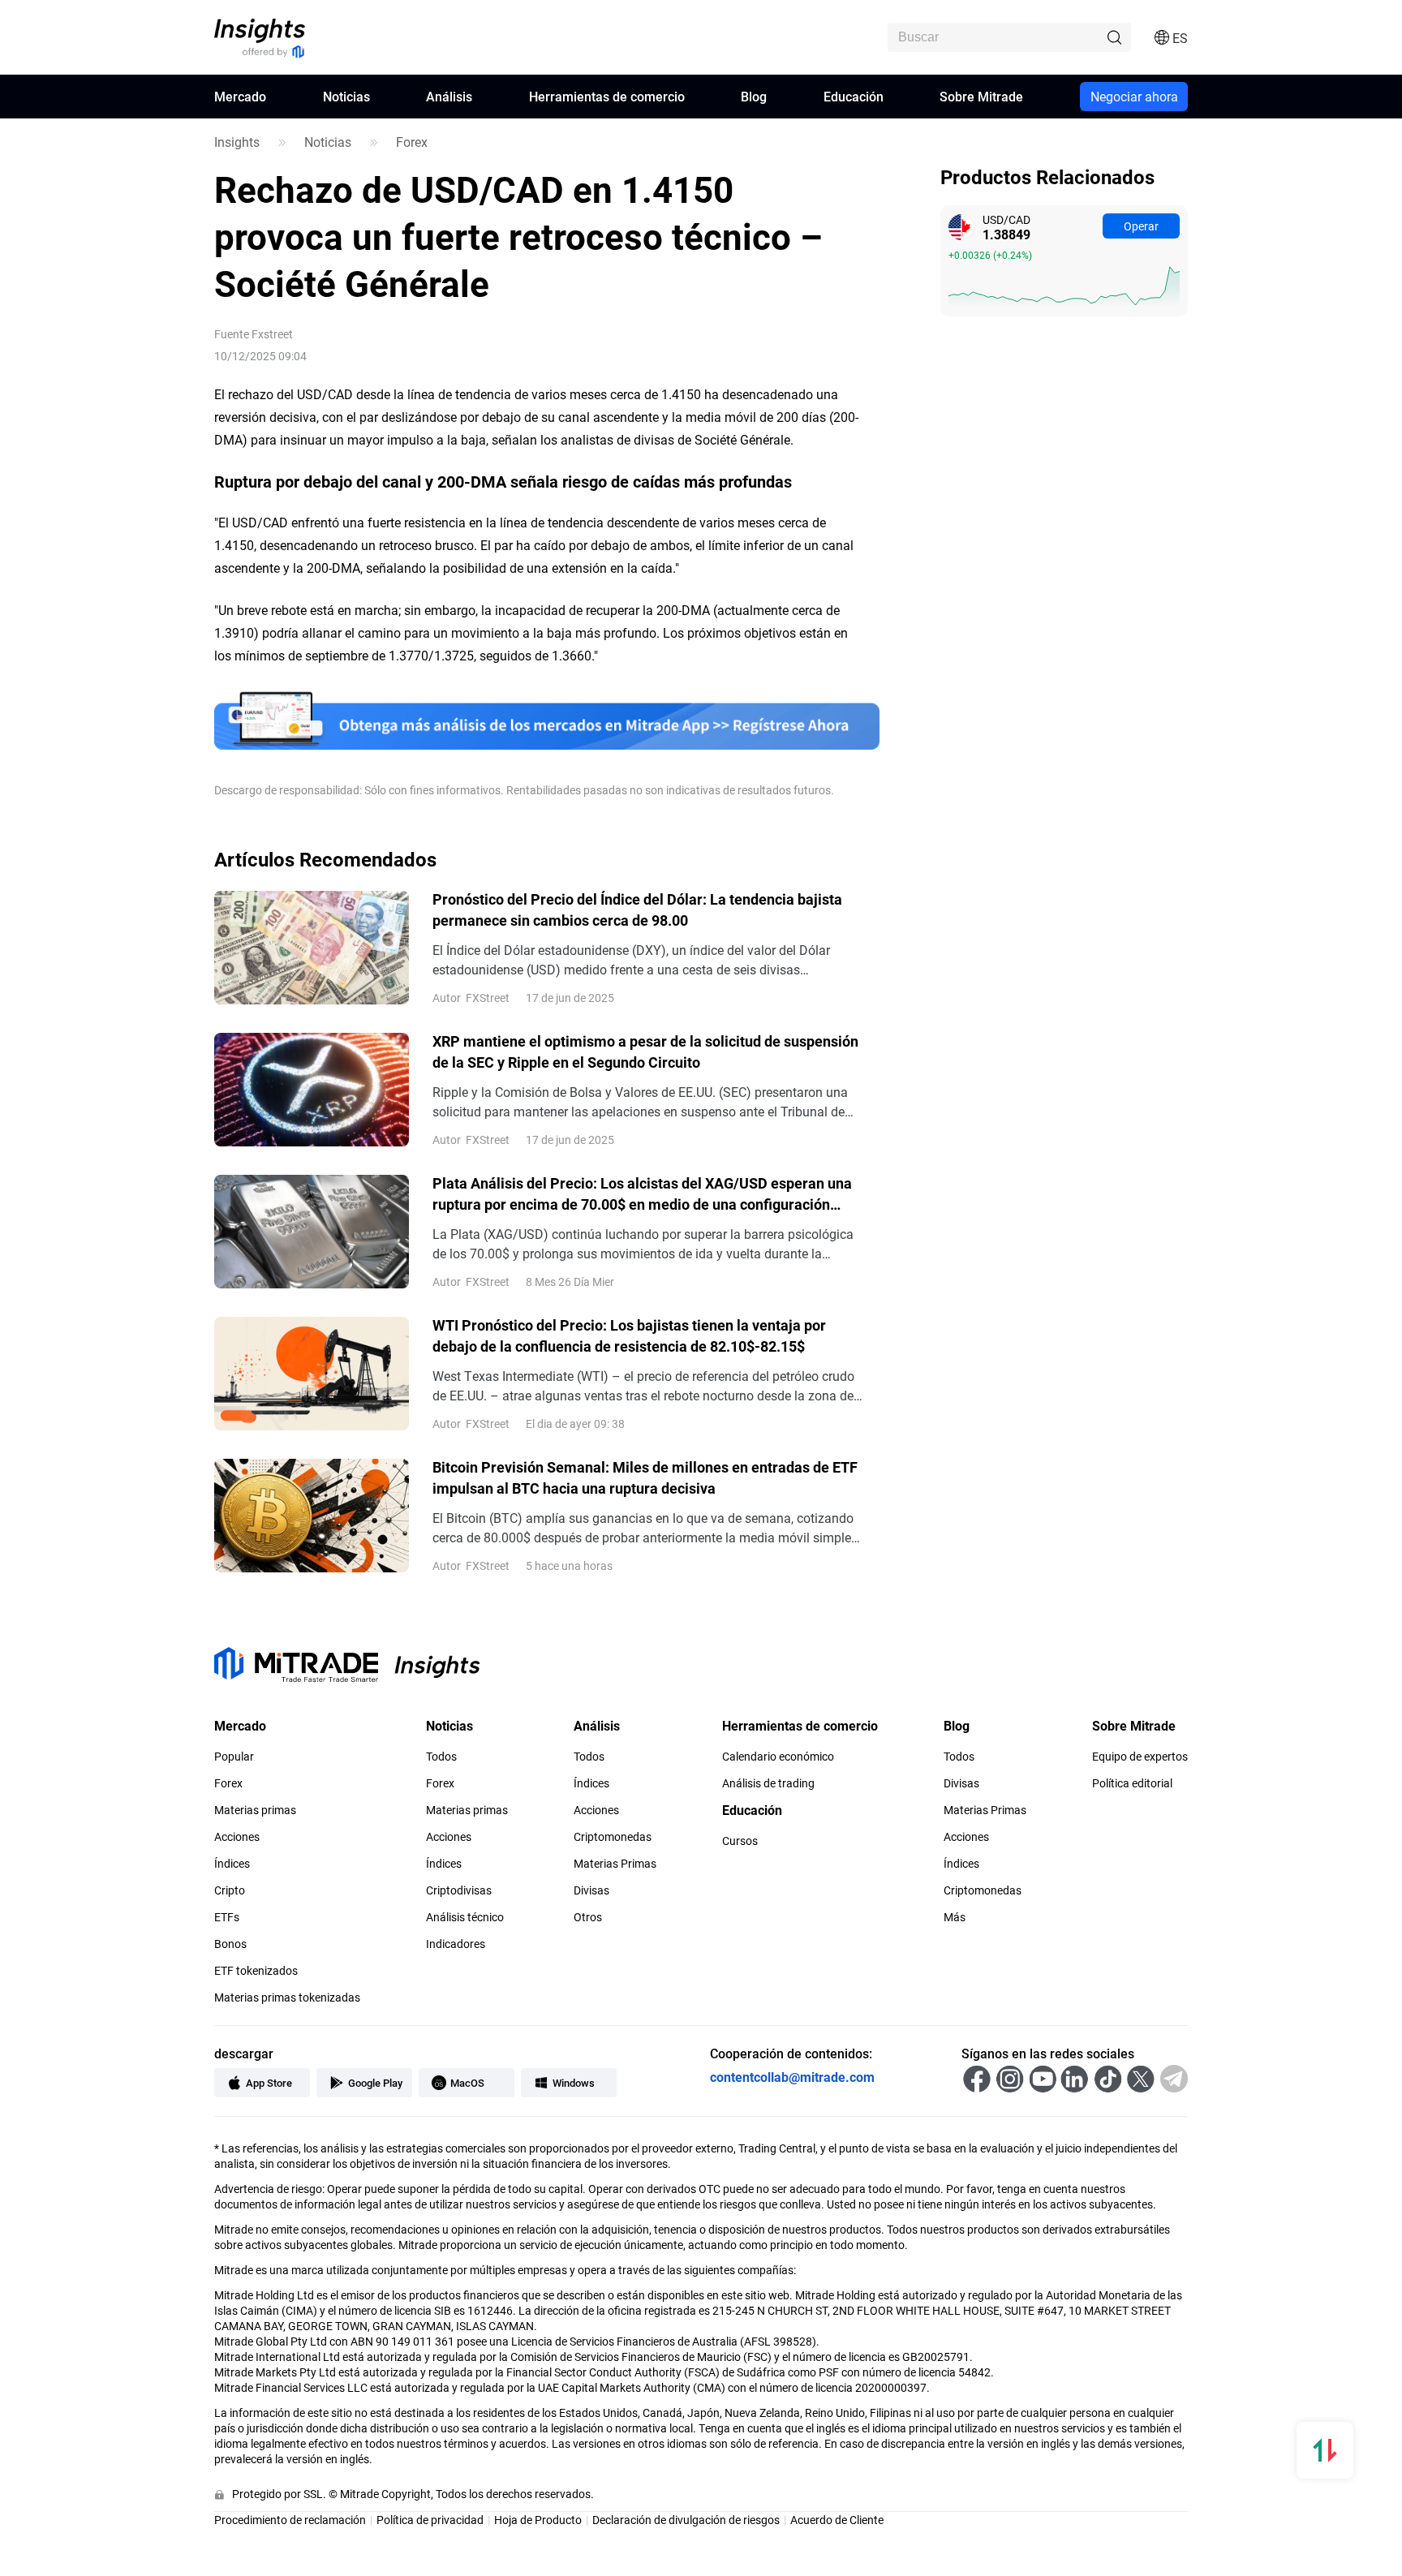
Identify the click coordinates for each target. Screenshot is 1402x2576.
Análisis (449, 96)
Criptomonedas (613, 1837)
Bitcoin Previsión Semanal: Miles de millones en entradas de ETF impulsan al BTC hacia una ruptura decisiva (645, 1477)
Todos (441, 1757)
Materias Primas (615, 1864)
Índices (232, 1864)
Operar (1141, 226)
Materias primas (255, 1810)
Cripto (230, 1890)
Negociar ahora (1134, 96)
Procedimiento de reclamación (290, 2520)
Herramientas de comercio (607, 96)
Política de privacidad (430, 2520)
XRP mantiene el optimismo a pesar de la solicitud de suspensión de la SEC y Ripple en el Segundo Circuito (645, 1051)
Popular (234, 1757)
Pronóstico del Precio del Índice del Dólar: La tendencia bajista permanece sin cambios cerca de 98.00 (637, 910)
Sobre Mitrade (981, 96)
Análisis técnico (465, 1917)
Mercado (240, 96)
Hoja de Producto (538, 2520)
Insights (237, 142)
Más (955, 1917)
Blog (754, 96)
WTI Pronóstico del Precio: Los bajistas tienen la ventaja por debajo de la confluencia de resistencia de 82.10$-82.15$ (629, 1335)
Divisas (591, 1890)
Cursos (740, 1841)
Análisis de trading (768, 1783)
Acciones (237, 1837)
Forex (412, 142)
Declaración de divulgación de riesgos (686, 2520)
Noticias (346, 96)
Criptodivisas (459, 1890)
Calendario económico (778, 1757)
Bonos (230, 1944)
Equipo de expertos (1140, 1757)
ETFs (227, 1917)
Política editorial (1132, 1783)
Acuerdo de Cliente (837, 2520)
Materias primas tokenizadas (287, 1998)
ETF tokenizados (256, 1971)
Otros (588, 1917)
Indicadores (456, 1944)
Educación (854, 96)
